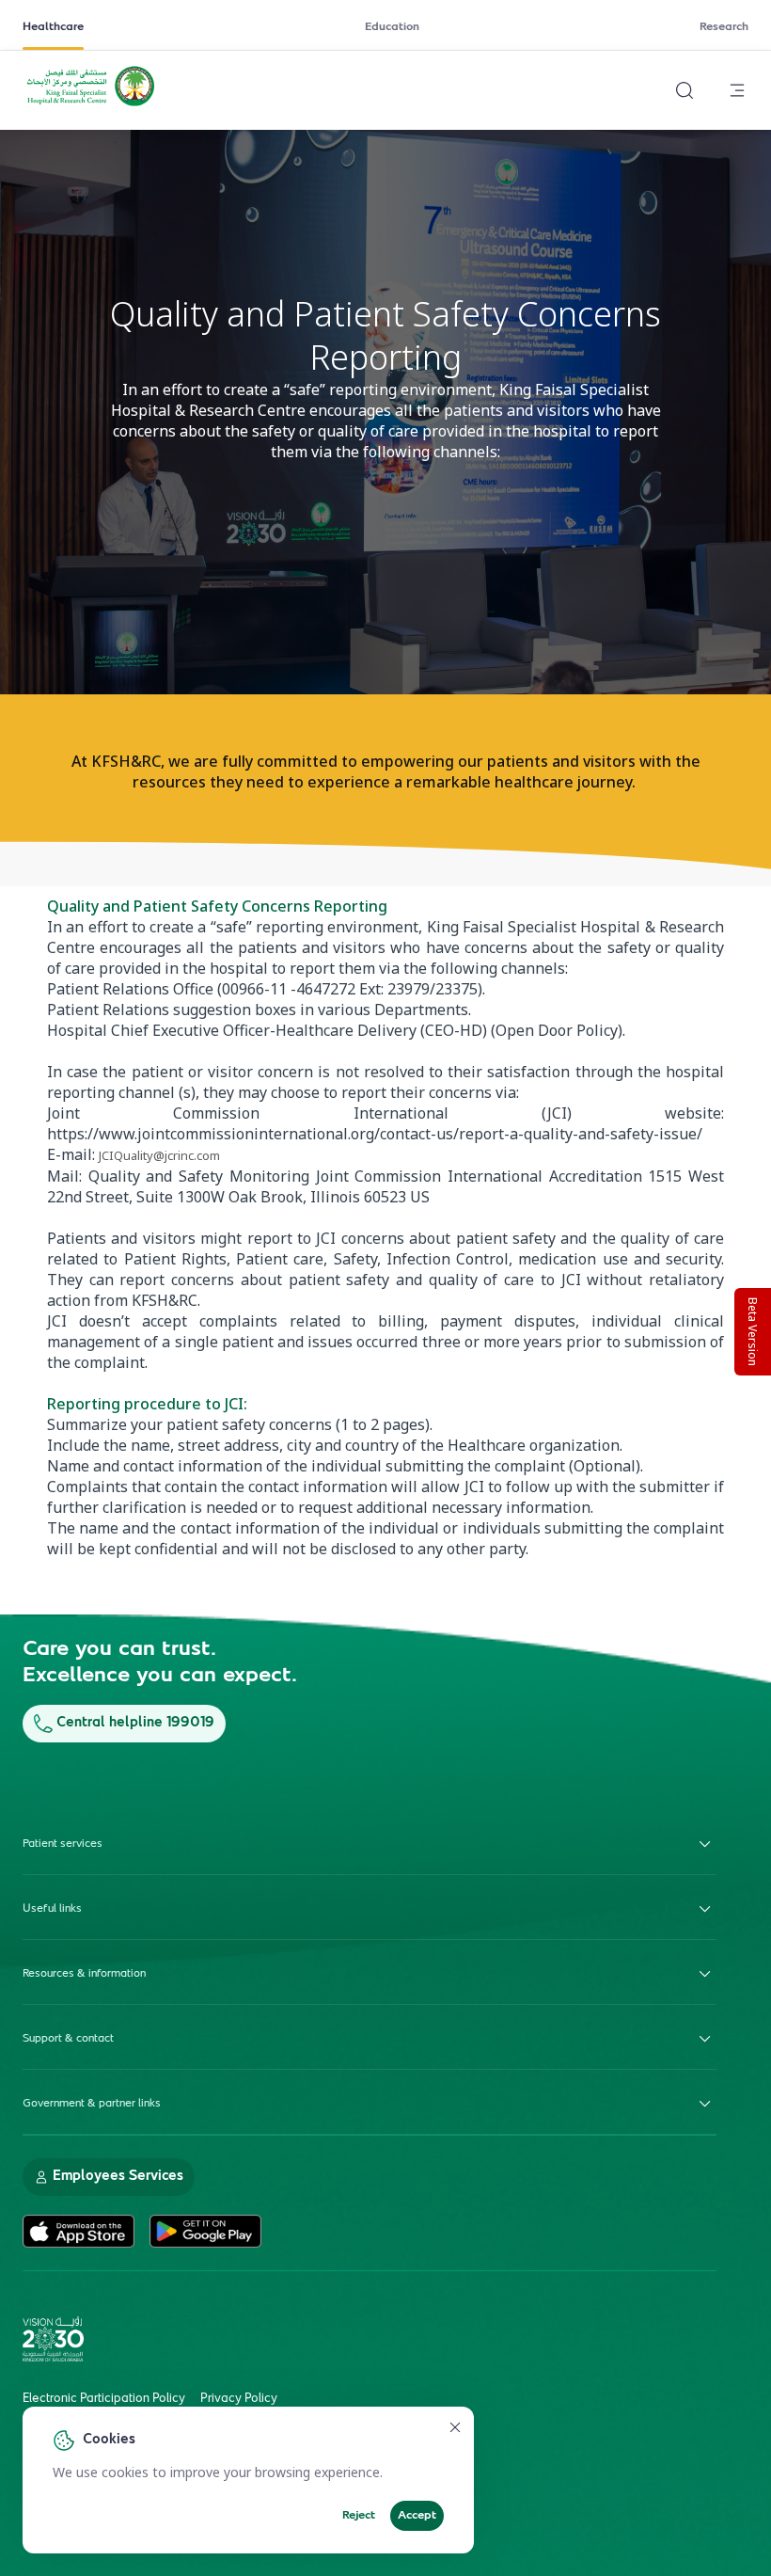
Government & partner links (92, 2104)
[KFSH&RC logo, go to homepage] (91, 104)
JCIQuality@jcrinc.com (159, 1155)
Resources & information (84, 1974)
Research (724, 27)
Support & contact (68, 2039)
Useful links (52, 1909)
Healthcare (53, 27)
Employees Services (118, 2177)
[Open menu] (737, 90)
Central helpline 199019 (135, 1723)
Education (392, 27)
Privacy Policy (239, 2399)
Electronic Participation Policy (104, 2399)
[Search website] (684, 90)
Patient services (63, 1844)
